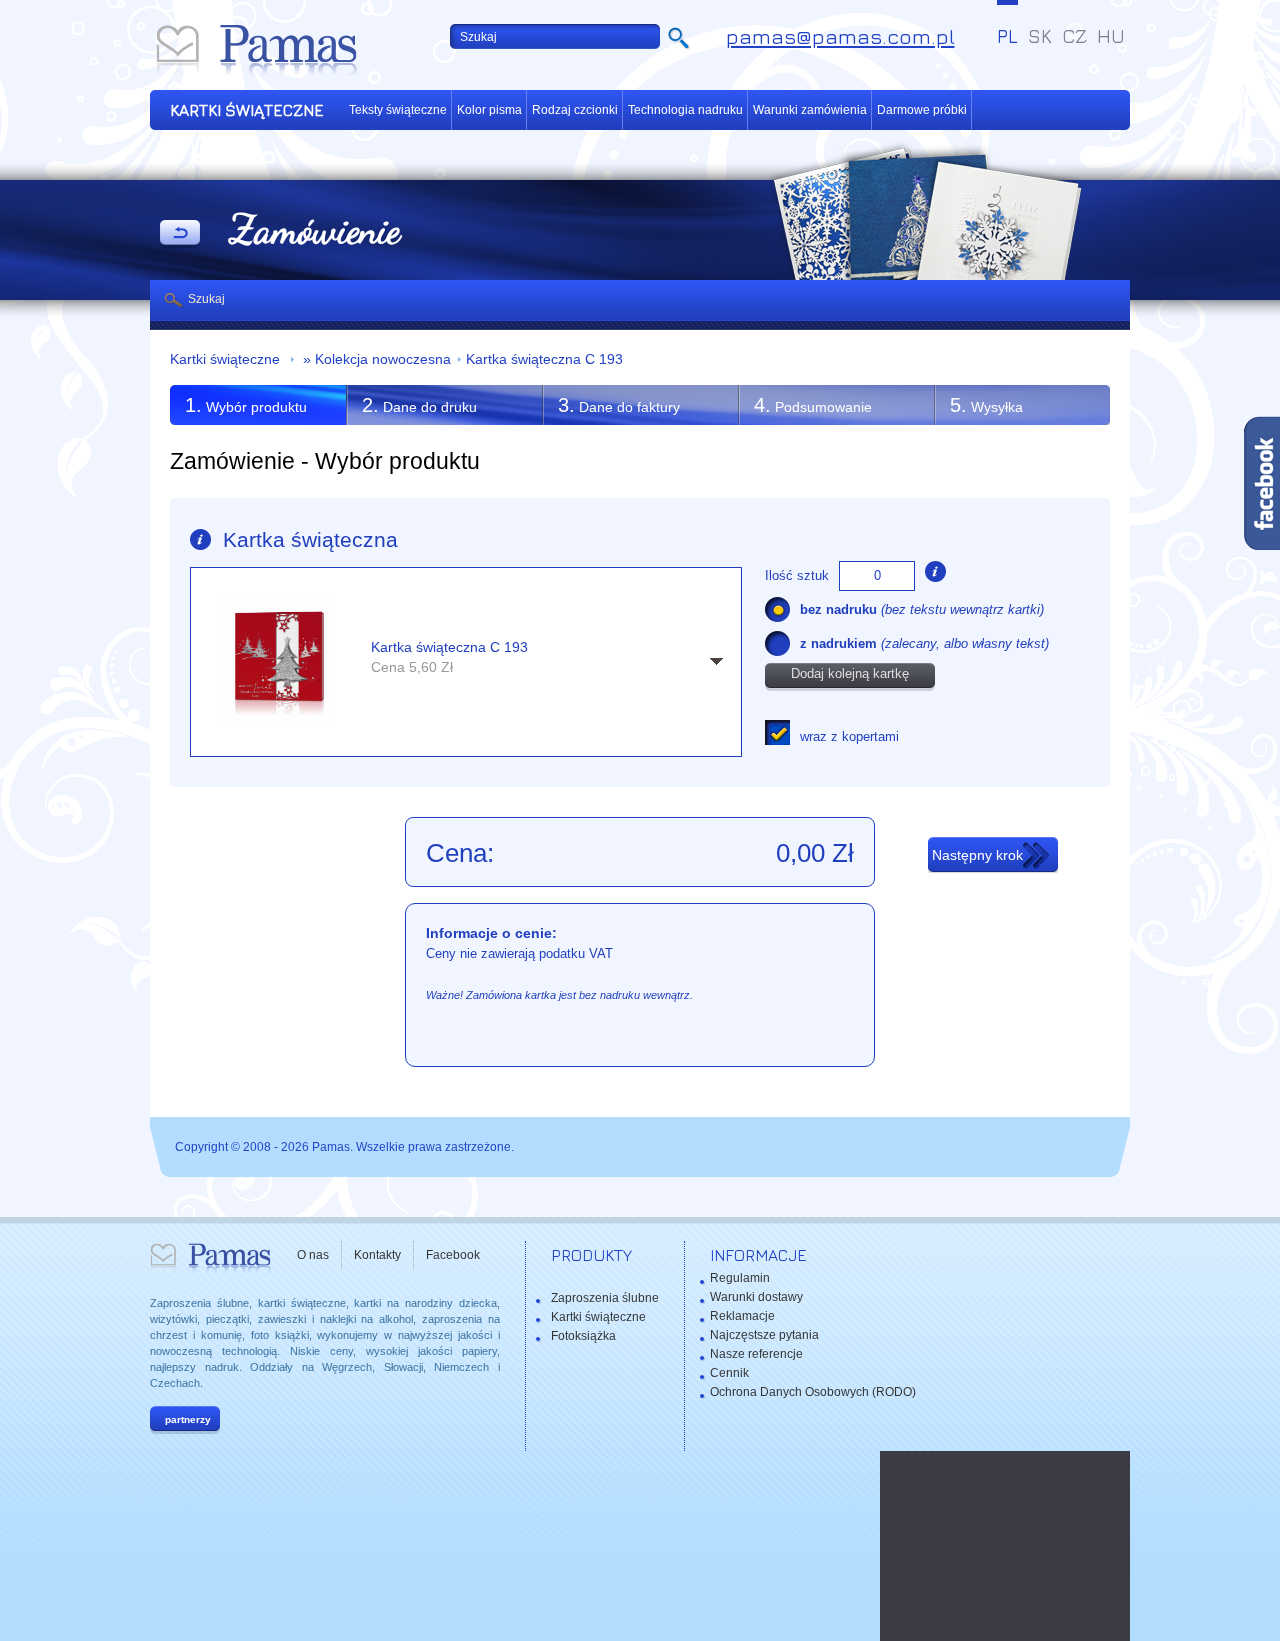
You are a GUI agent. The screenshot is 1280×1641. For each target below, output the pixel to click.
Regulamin (740, 1278)
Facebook (453, 1255)
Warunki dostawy (756, 1297)
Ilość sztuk (797, 575)
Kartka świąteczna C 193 (544, 359)
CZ (1074, 36)
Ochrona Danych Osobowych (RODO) (813, 1392)
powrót (180, 234)
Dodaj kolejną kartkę (850, 673)
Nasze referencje (756, 1354)
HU (1111, 36)
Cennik (729, 1373)
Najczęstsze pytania (764, 1335)
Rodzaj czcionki (575, 110)
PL (1007, 36)
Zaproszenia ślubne (605, 1298)
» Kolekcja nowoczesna (375, 359)
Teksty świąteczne (398, 110)
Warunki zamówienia (810, 110)
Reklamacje (742, 1316)
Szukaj (206, 299)
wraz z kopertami (849, 736)
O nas (313, 1255)
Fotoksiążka (583, 1336)
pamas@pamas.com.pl (840, 36)
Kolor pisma (489, 110)
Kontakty (377, 1255)
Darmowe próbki (922, 110)
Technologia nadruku (685, 110)
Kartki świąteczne (227, 359)
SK (1040, 36)
